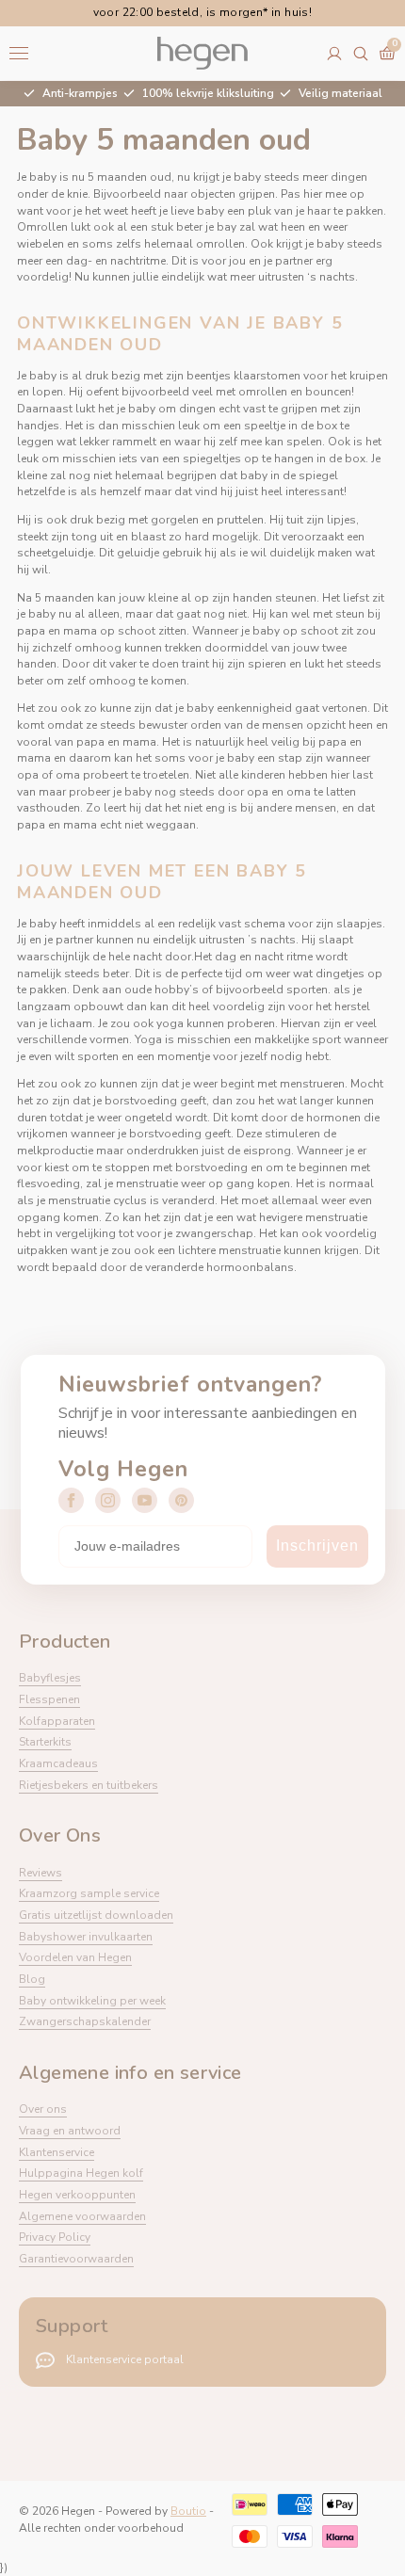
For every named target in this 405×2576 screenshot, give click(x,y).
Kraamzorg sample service (89, 1893)
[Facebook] (71, 1500)
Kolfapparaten (57, 1721)
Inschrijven (317, 1546)
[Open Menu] (19, 54)
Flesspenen (49, 1699)
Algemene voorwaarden (82, 2216)
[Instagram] (108, 1500)
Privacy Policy (55, 2237)
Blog (32, 1979)
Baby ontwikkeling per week (92, 2001)
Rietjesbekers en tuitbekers (89, 1785)
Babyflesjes (50, 1678)
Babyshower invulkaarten (86, 1937)
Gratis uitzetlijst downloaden (96, 1915)
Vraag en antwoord (70, 2131)
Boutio (188, 2511)
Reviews (40, 1873)
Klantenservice (57, 2152)
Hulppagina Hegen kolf (81, 2173)
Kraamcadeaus (58, 1763)
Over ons (43, 2109)
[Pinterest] (181, 1500)
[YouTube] (145, 1500)
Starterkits (45, 1742)
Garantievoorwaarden (76, 2259)
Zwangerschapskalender (85, 2021)
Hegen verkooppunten (77, 2195)
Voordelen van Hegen (75, 1957)
